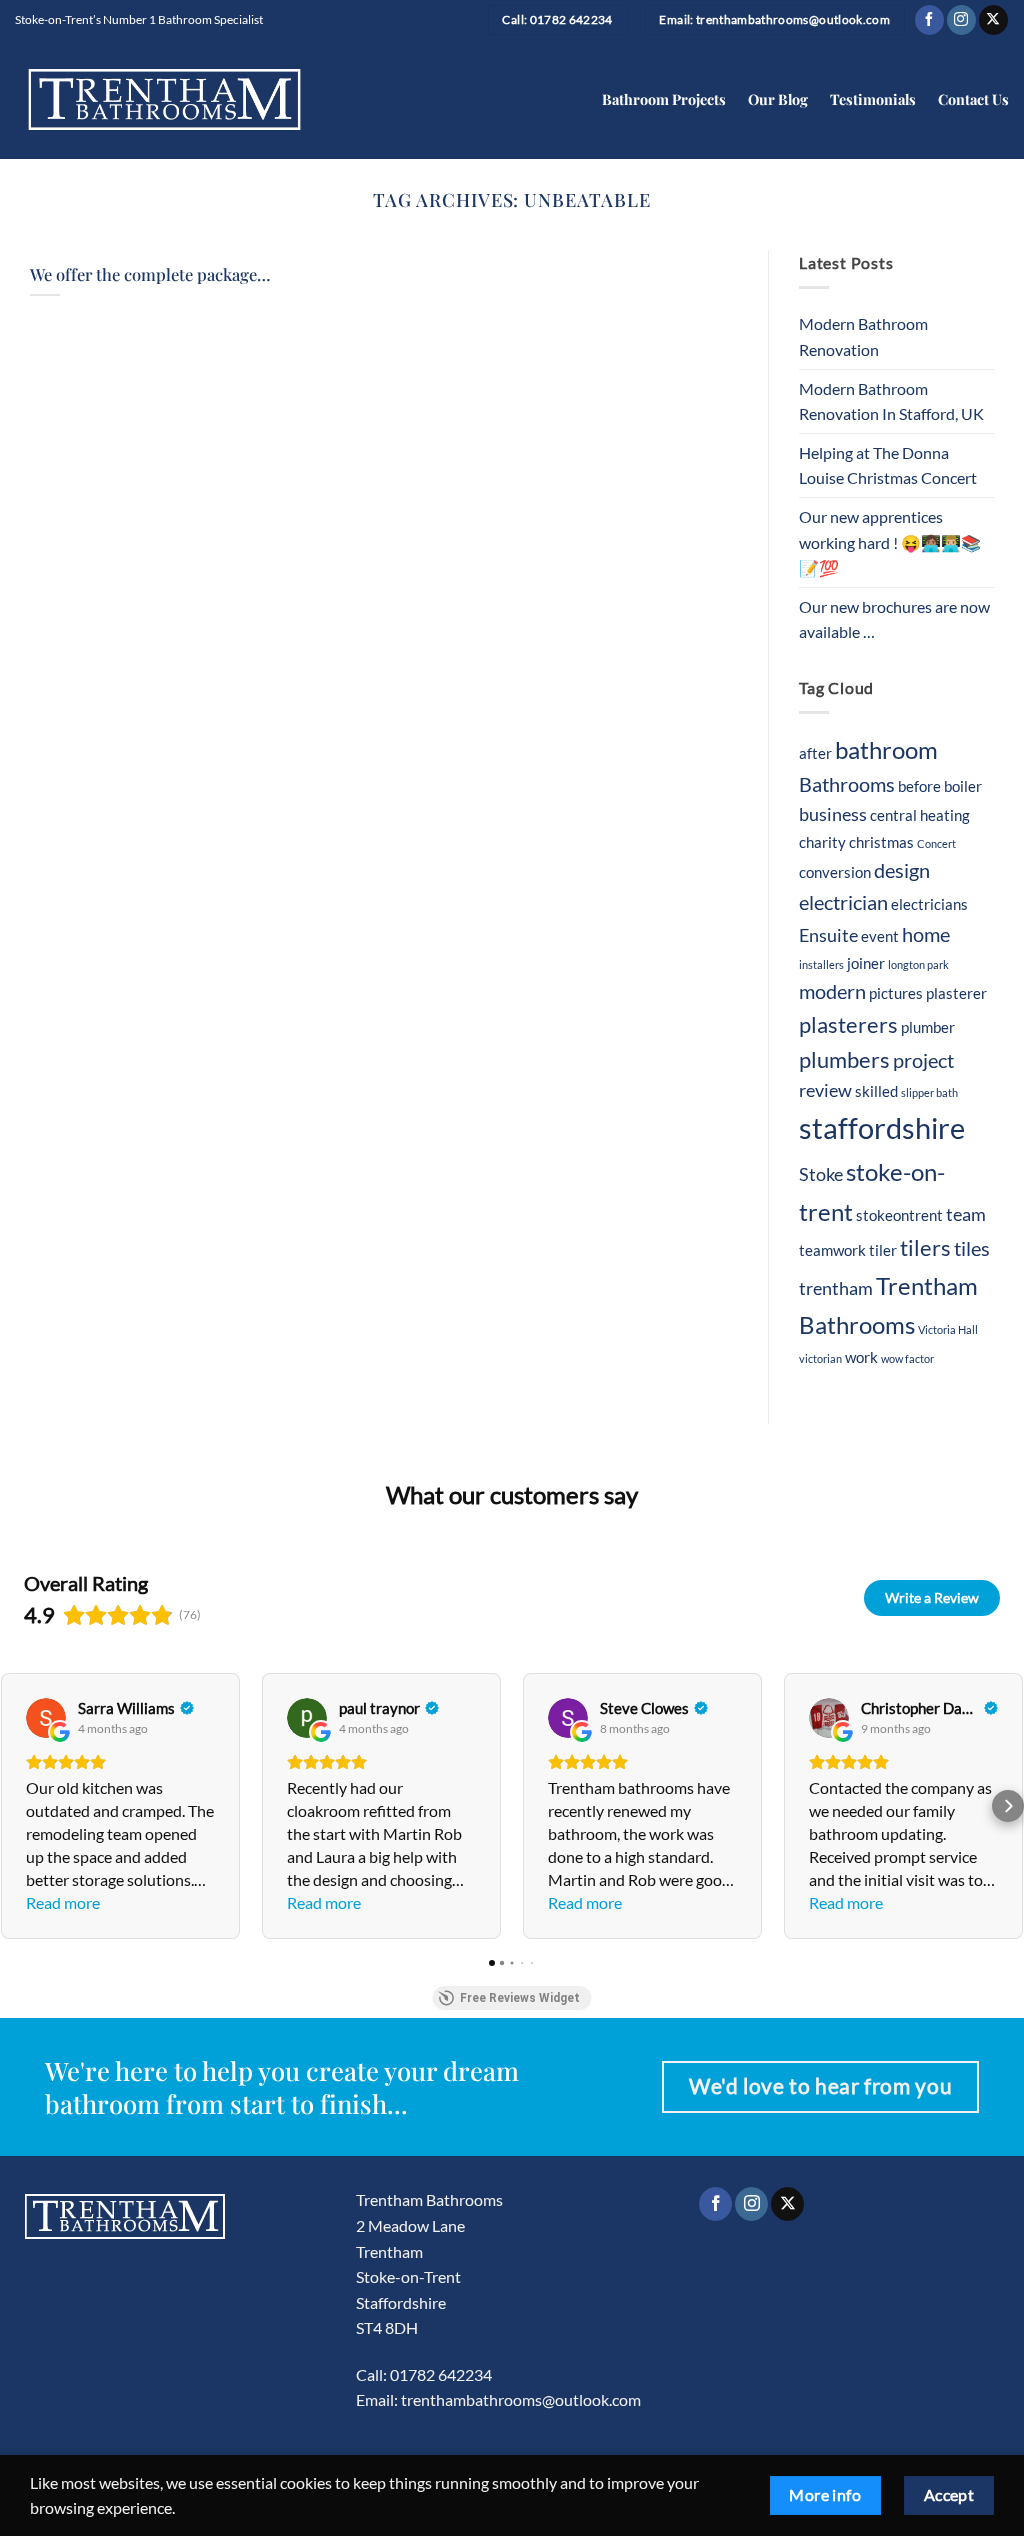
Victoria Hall (948, 1329)
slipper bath (929, 1092)
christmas (881, 842)
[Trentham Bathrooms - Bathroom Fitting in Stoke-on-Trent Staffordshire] (164, 99)
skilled (876, 1091)
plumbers (844, 1060)
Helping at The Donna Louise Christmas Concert (888, 465)
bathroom (886, 749)
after (815, 753)
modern (832, 991)
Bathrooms (847, 784)
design (902, 870)
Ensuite (828, 935)
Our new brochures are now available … (894, 619)
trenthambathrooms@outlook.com (521, 2399)
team (966, 1214)
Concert (936, 843)
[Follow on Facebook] (929, 20)
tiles (972, 1248)
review (825, 1090)
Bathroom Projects (664, 99)
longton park (918, 964)
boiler (963, 786)
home (926, 934)
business (833, 814)
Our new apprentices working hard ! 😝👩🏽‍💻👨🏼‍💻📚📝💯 (890, 542)
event (880, 936)
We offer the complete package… (150, 274)
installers (821, 964)
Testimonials (873, 99)
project (923, 1060)
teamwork (832, 1250)
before (919, 786)
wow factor (907, 1358)
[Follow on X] (993, 20)
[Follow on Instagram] (961, 20)
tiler (883, 1250)
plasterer (956, 993)
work (861, 1357)
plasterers (848, 1025)
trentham (836, 1288)
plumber (928, 1027)
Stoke (821, 1174)
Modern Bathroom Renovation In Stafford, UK (891, 401)
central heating (920, 815)
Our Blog (778, 99)
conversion (835, 872)
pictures (896, 993)
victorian (820, 1358)
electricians (929, 904)
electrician (843, 902)
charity (822, 842)
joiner (866, 963)
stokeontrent (899, 1215)
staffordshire (882, 1127)
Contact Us (973, 99)
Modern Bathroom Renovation (863, 336)
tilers (925, 1248)
